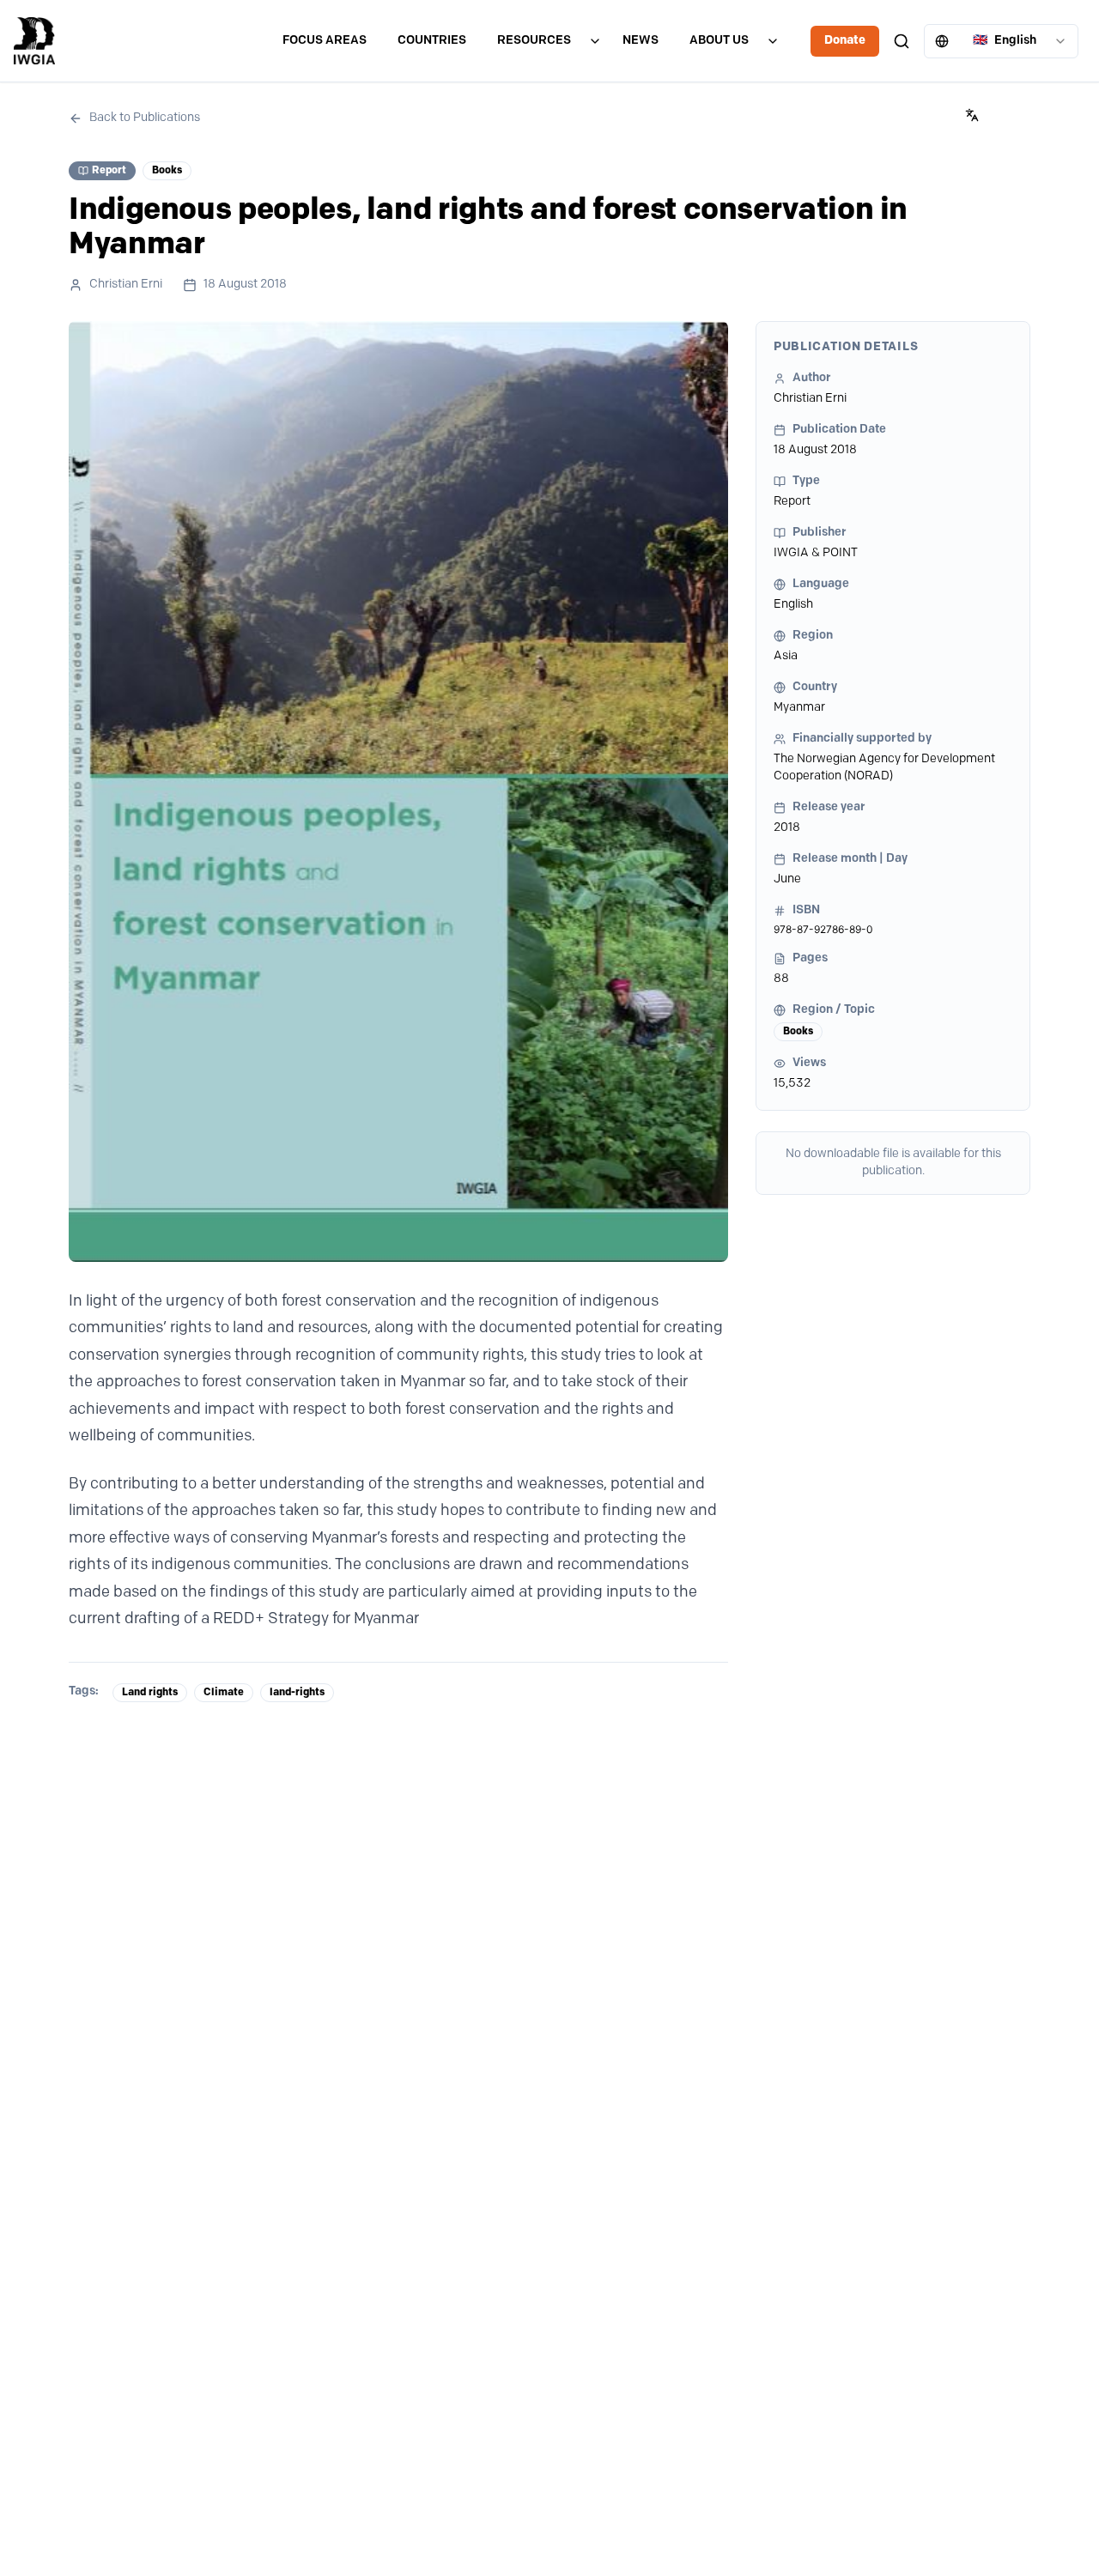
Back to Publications (145, 118)
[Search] (902, 41)
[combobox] (1001, 41)
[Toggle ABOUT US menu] (773, 41)
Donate (845, 41)
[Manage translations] (972, 115)
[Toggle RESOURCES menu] (595, 41)
